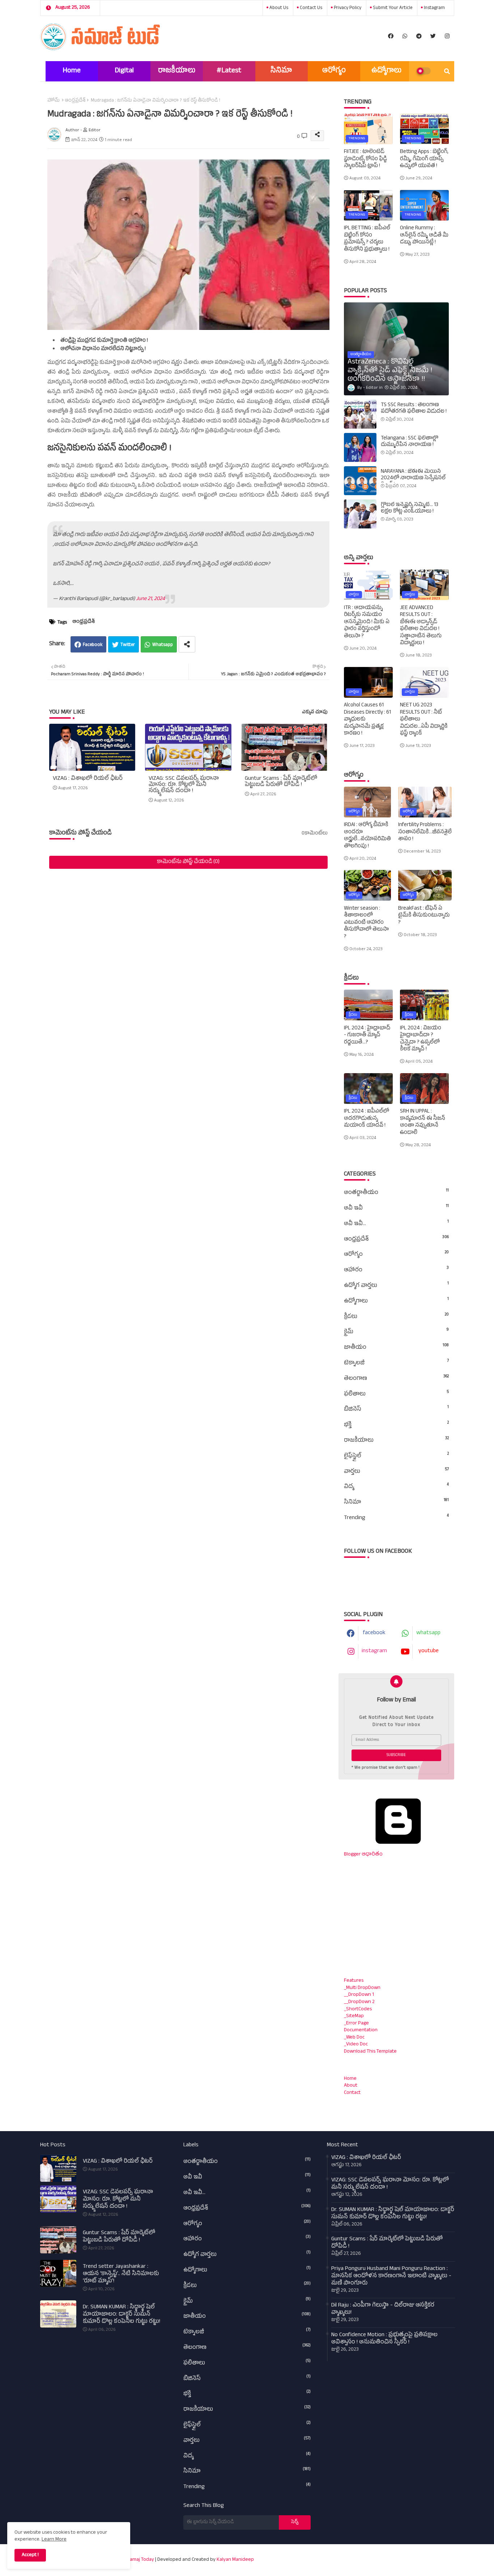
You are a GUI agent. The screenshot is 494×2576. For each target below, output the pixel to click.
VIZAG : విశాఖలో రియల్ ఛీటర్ (88, 779)
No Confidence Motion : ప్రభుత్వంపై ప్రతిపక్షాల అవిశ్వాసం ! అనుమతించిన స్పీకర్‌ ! (384, 2339)
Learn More (54, 2540)
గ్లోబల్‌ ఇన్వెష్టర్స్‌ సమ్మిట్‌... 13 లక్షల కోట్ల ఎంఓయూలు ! (410, 509)
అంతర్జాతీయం (396, 1193)
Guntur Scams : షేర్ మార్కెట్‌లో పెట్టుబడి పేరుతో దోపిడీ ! (281, 782)
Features (354, 1981)
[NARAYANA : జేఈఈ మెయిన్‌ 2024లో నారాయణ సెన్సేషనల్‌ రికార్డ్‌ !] (360, 481)
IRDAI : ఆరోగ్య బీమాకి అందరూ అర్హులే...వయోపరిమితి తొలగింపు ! (367, 836)
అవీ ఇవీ (396, 1208)
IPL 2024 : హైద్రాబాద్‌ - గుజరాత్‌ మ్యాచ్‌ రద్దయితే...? (367, 1036)
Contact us (310, 8)
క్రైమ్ (396, 1332)
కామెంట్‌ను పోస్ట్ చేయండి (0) (188, 862)
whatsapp (428, 1633)
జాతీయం (396, 1348)
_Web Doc (354, 2038)
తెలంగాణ (396, 1379)
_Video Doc (356, 2044)
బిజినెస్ (396, 1410)
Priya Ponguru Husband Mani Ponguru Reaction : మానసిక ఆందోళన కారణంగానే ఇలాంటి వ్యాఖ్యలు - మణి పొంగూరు (391, 2277)
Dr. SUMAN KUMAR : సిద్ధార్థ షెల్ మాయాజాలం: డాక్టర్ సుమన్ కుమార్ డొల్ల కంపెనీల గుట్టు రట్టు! (122, 2315)
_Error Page (356, 2024)
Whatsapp (163, 645)
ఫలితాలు (396, 1394)
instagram (434, 8)
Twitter (128, 645)
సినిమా (281, 71)
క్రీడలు (396, 1317)
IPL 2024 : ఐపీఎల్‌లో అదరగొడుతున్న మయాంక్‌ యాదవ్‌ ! (367, 1119)
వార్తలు (396, 1472)
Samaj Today (140, 2560)
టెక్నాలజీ (396, 1363)
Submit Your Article (392, 8)
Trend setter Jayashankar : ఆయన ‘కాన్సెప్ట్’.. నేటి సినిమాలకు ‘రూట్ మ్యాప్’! (121, 2274)
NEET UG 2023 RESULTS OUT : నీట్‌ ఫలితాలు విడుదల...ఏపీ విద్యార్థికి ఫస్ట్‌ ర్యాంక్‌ (424, 720)
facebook (374, 1633)
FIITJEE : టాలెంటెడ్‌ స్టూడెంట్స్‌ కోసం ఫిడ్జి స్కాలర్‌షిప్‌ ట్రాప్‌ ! (365, 159)
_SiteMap (354, 2016)
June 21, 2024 (150, 599)
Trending (396, 1518)
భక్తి (396, 1425)
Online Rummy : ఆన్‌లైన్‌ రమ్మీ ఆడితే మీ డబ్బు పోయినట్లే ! (424, 236)
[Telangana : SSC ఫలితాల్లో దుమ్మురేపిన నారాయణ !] (360, 447)
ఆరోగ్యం (334, 71)
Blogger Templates (362, 2556)
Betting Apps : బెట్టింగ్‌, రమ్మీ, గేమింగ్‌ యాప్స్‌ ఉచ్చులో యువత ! (424, 159)
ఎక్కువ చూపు (315, 713)
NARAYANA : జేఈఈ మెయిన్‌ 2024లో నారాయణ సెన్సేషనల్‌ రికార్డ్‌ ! (413, 479)
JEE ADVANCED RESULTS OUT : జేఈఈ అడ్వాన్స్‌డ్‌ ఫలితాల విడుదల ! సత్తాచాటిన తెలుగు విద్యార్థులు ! (421, 626)
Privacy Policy (347, 8)
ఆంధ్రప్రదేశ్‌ (75, 101)
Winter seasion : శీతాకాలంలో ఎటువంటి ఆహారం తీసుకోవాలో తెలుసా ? (366, 923)
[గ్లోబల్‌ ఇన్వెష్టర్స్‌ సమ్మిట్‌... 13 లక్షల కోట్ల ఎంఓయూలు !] (360, 514)
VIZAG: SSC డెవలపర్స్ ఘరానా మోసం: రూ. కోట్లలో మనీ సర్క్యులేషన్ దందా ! (184, 785)
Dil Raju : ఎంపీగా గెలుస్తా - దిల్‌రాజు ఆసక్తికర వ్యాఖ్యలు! (383, 2309)
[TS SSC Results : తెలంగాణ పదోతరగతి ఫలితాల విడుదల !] (360, 414)
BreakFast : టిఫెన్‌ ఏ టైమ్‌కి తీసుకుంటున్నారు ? (424, 916)
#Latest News (229, 74)
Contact (352, 2093)
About (351, 2086)
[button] (447, 71)
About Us (278, 8)
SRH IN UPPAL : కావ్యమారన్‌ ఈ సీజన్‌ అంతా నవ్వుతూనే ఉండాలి (423, 1122)
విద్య (396, 1487)
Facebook (93, 645)
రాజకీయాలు (177, 71)
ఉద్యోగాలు (386, 71)
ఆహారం (396, 1270)
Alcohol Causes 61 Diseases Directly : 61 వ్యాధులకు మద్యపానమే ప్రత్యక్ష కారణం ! (367, 720)
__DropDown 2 (359, 2002)
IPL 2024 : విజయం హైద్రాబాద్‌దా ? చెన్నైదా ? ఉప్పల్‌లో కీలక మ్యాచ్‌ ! (421, 1039)
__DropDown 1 (359, 1995)
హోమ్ (54, 101)
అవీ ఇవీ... (396, 1224)
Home (72, 71)
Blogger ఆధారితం (363, 1855)
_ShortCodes (358, 2009)
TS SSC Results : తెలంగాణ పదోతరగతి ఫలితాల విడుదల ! (414, 409)
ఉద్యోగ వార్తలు (396, 1286)
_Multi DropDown (362, 1988)
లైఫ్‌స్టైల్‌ (396, 1456)
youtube (429, 1652)
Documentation (361, 2030)
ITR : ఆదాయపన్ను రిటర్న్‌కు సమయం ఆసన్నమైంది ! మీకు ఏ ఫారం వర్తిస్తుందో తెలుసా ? (367, 622)
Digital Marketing (124, 74)
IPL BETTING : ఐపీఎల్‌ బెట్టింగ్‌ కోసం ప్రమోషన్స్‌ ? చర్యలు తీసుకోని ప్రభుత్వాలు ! (367, 239)
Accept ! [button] (30, 2555)
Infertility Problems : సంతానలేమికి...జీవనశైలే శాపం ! (425, 832)
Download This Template (370, 2052)
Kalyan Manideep (235, 2560)
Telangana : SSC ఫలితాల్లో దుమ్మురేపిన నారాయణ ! (410, 442)
